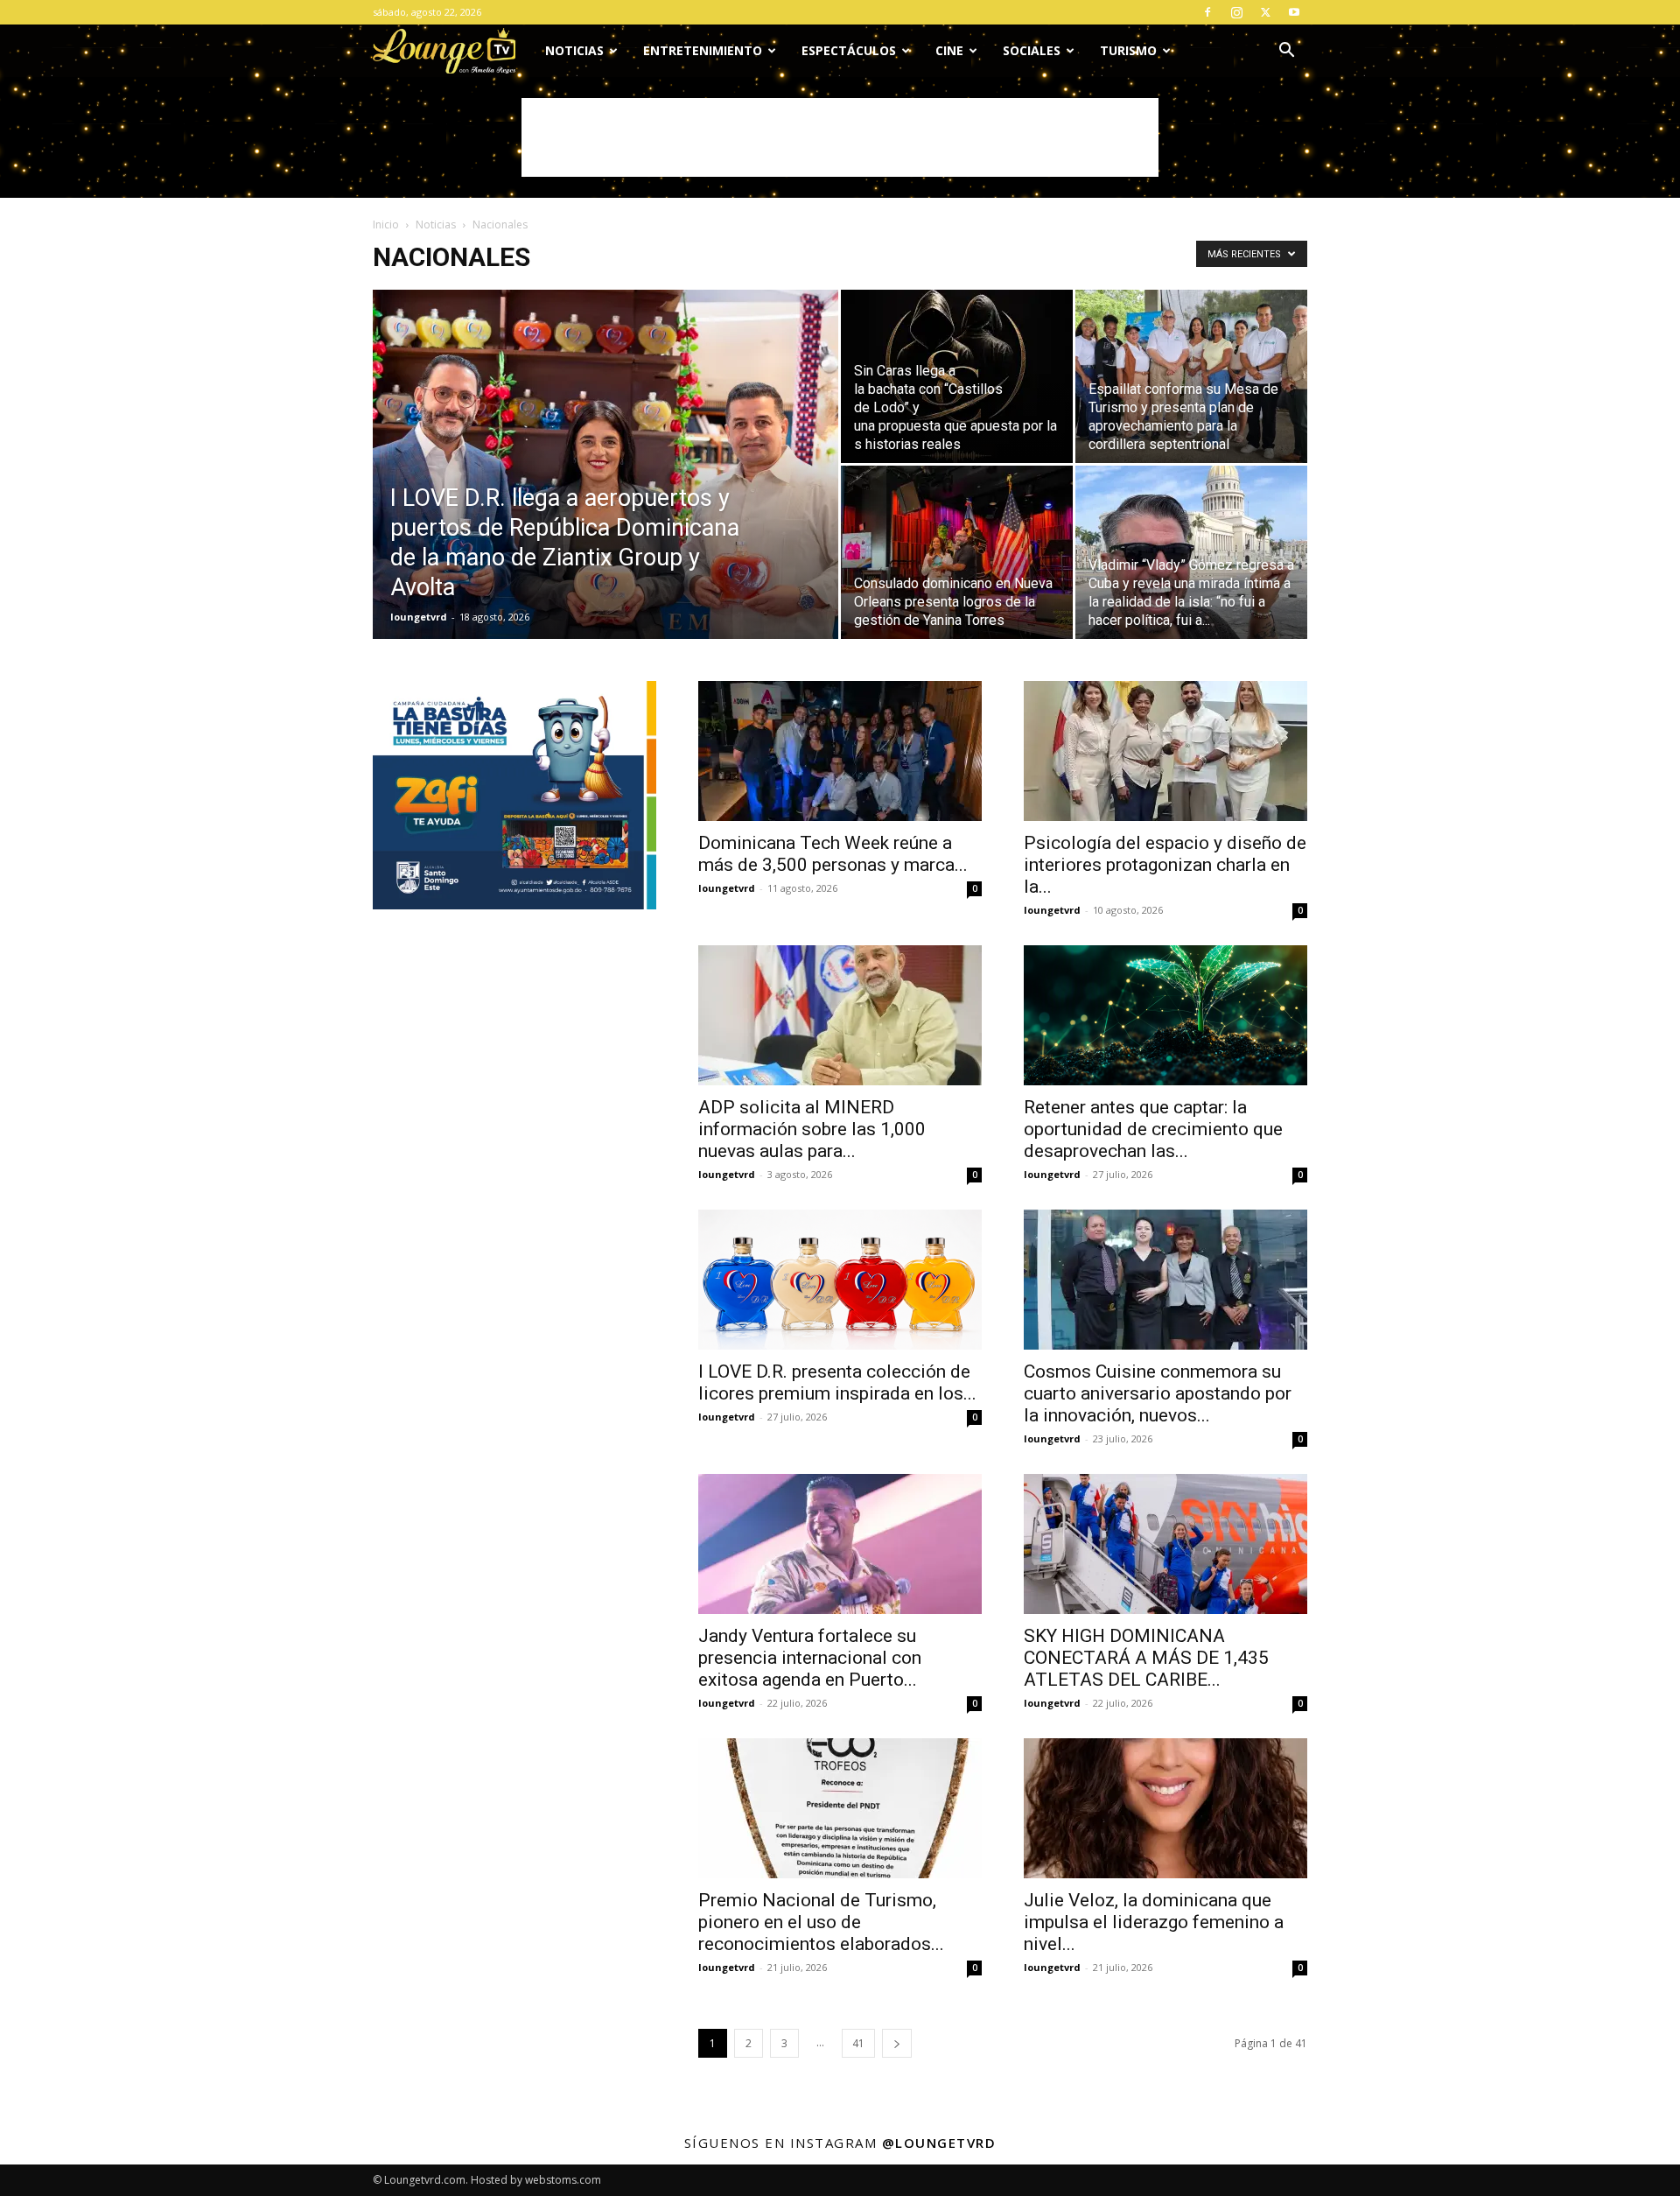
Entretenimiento (703, 50)
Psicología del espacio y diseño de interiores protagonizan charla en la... (1165, 865)
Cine (949, 50)
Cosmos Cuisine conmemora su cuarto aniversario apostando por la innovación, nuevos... (1158, 1393)
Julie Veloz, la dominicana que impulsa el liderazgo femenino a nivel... (1154, 1922)
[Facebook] (1207, 12)
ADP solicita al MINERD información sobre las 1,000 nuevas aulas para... (812, 1129)
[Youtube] (1294, 12)
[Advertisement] (840, 137)
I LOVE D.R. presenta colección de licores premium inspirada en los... (837, 1382)
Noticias (574, 50)
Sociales (1032, 50)
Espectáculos (849, 50)
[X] (1265, 12)
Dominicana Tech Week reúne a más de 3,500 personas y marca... (833, 854)
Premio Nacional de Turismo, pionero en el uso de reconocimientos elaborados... (821, 1922)
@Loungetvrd (939, 2143)
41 (858, 2043)
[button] (1286, 52)
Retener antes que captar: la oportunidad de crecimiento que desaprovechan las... (1153, 1129)
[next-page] (897, 2043)
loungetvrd (419, 617)
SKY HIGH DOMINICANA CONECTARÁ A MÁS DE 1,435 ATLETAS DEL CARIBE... (1146, 1658)
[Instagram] (1236, 12)
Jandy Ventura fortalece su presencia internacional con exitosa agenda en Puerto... (810, 1658)
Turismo (1128, 50)
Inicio (386, 225)
